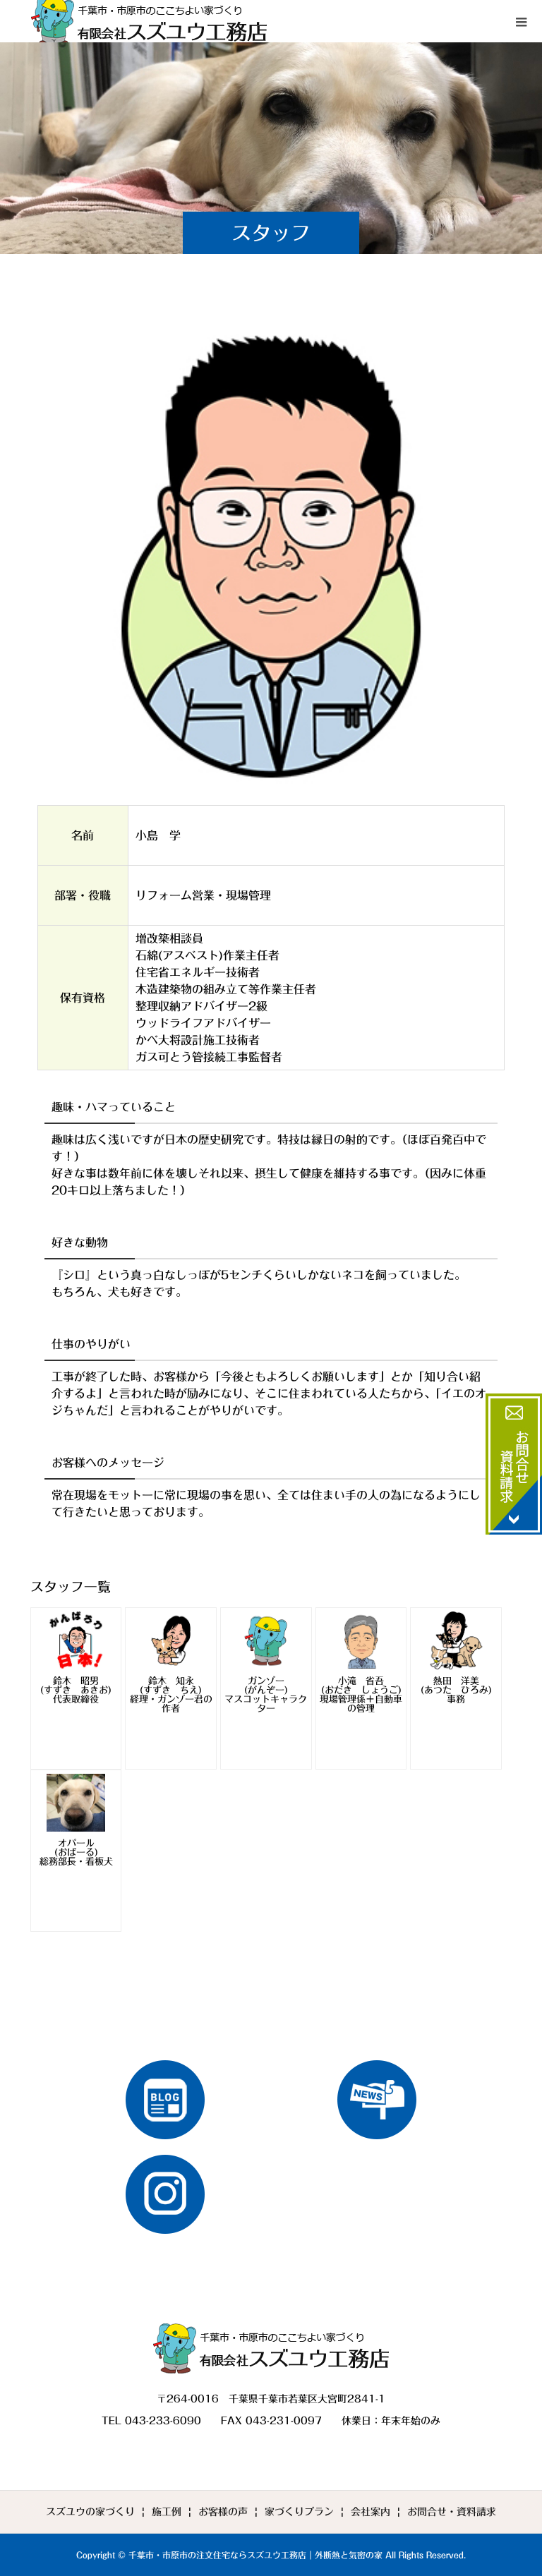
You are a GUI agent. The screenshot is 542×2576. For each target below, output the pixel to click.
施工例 (167, 2512)
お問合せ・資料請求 (452, 2512)
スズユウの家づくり (90, 2512)
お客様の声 (223, 2512)
